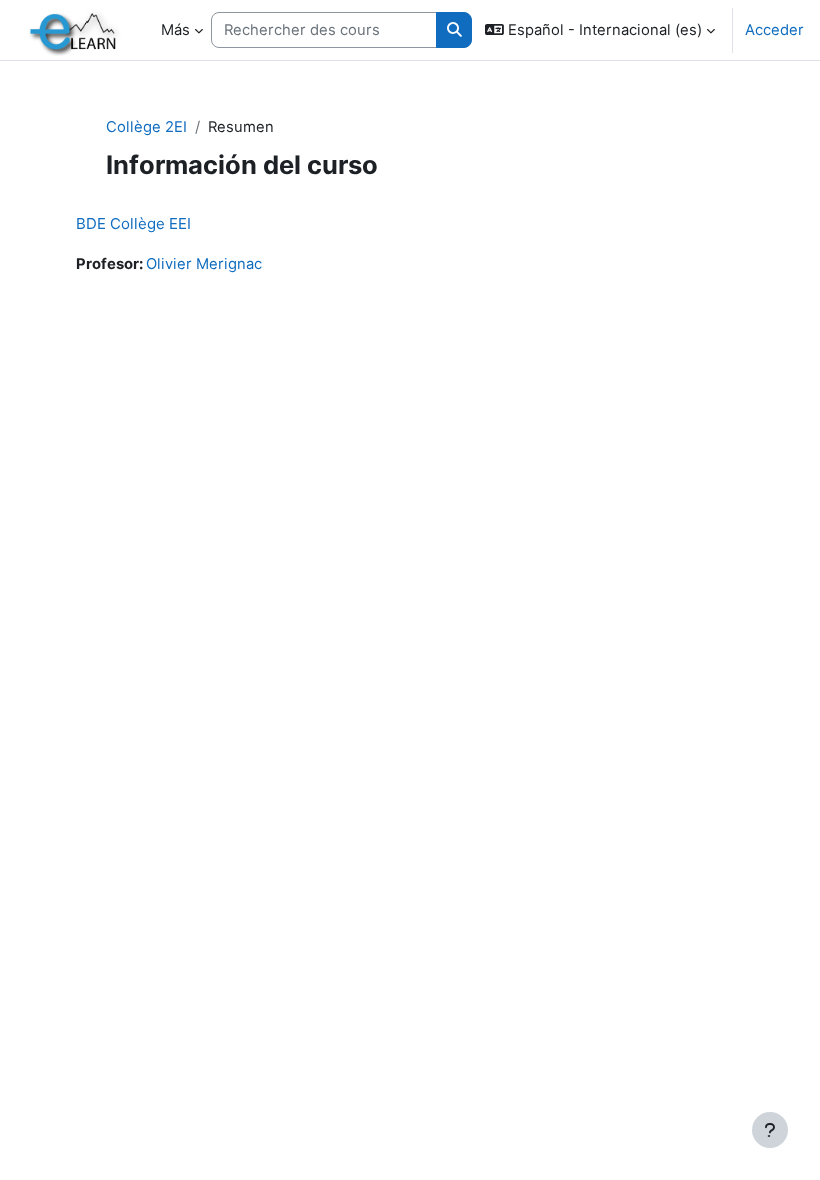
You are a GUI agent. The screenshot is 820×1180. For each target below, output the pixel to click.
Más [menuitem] (175, 30)
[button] (600, 30)
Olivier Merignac (204, 264)
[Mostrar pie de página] (770, 1130)
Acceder (774, 30)
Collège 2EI (146, 127)
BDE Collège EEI (133, 223)
